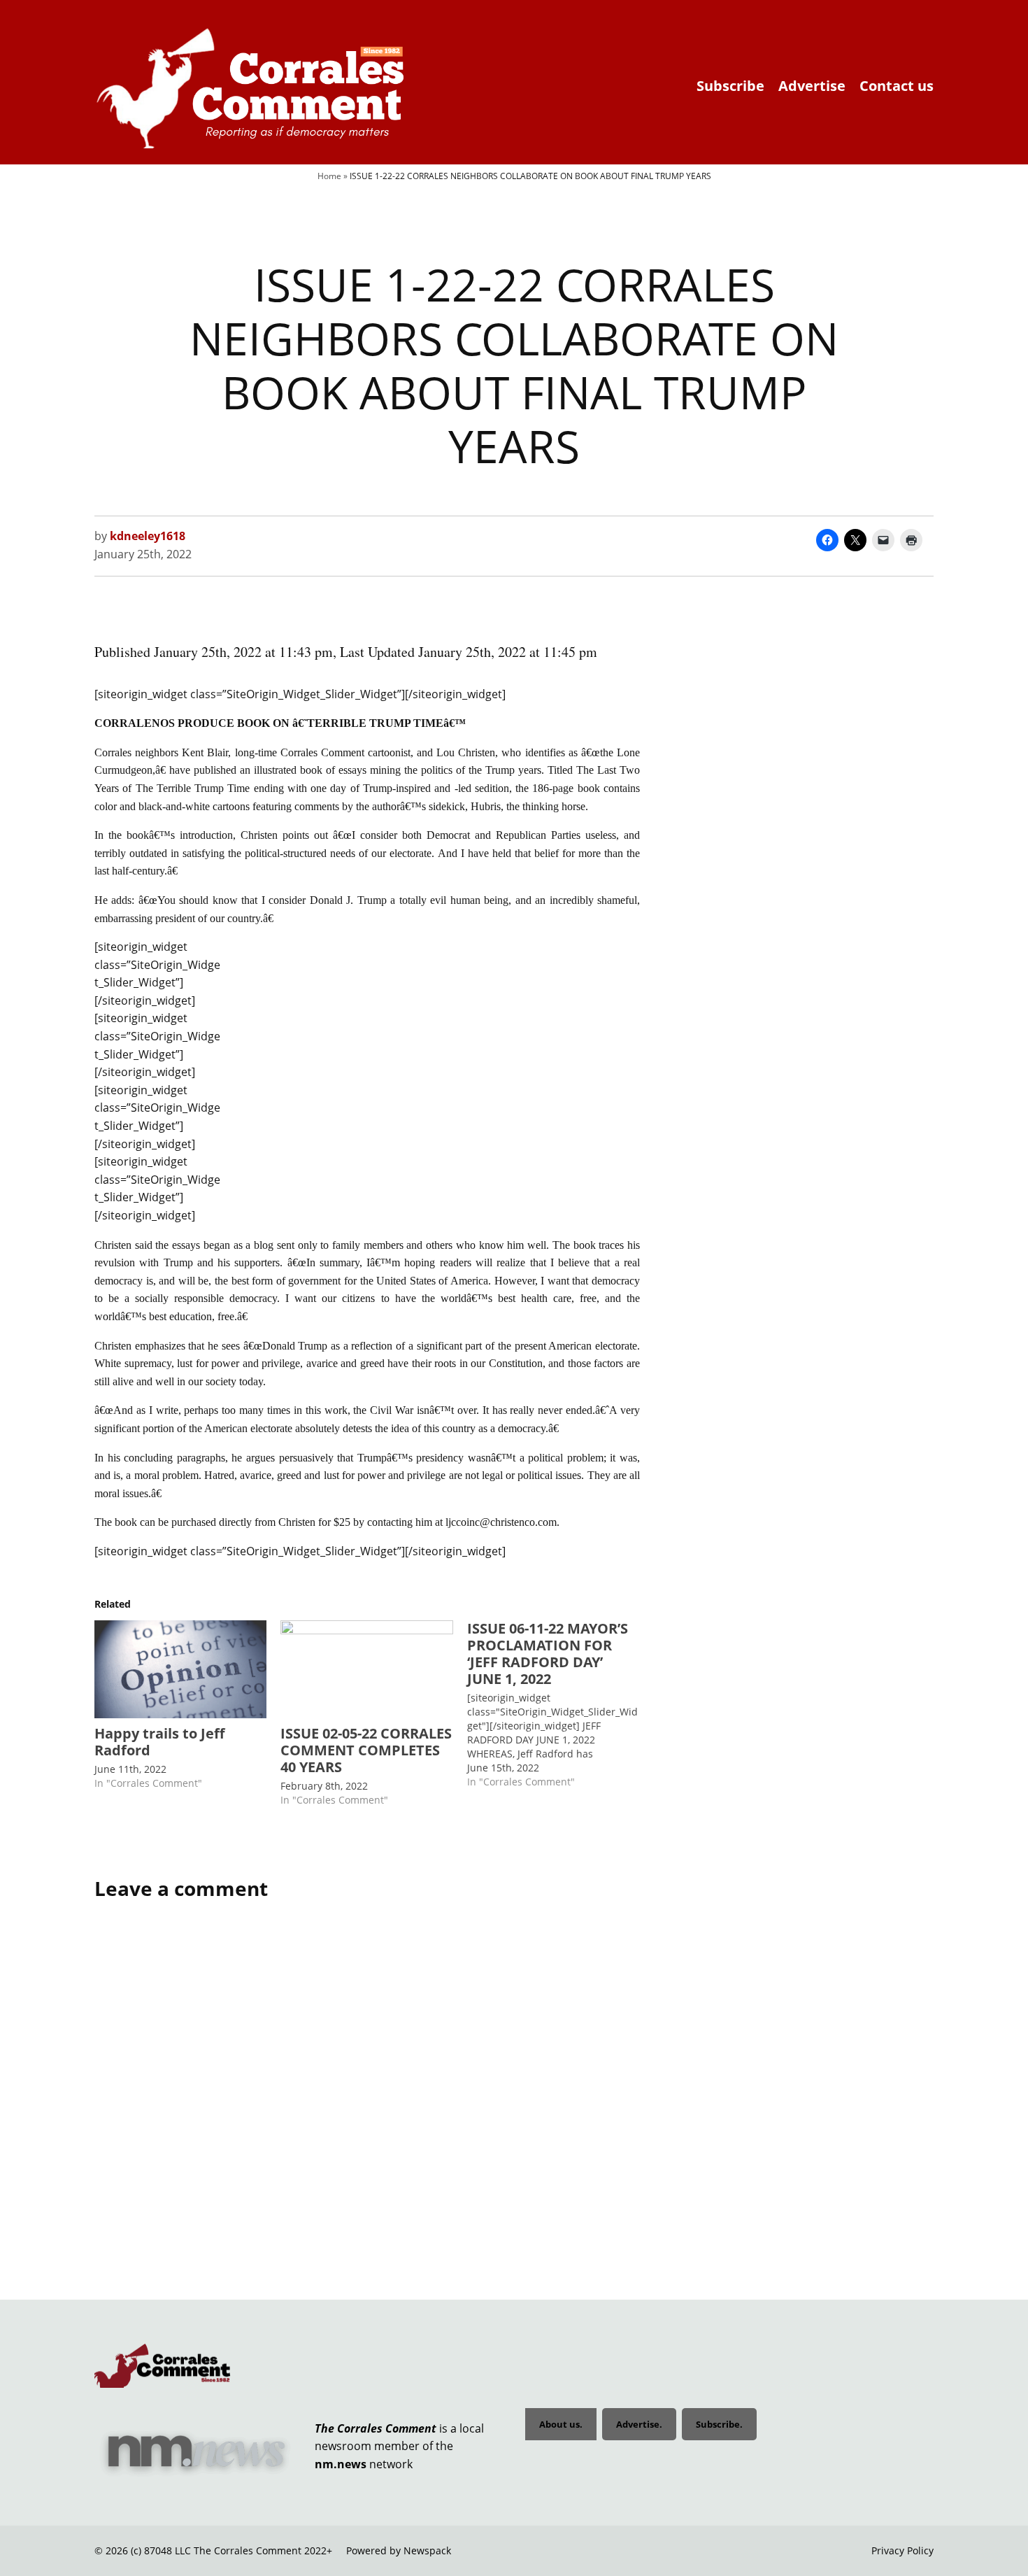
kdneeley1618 (148, 536)
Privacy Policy (902, 2550)
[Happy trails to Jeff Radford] (180, 1670)
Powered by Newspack (399, 2550)
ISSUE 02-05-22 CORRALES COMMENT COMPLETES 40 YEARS (366, 1750)
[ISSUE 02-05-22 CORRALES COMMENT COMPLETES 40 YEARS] (366, 1670)
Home (329, 176)
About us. (561, 2424)
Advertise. (639, 2424)
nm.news (341, 2464)
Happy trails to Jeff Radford (159, 1742)
